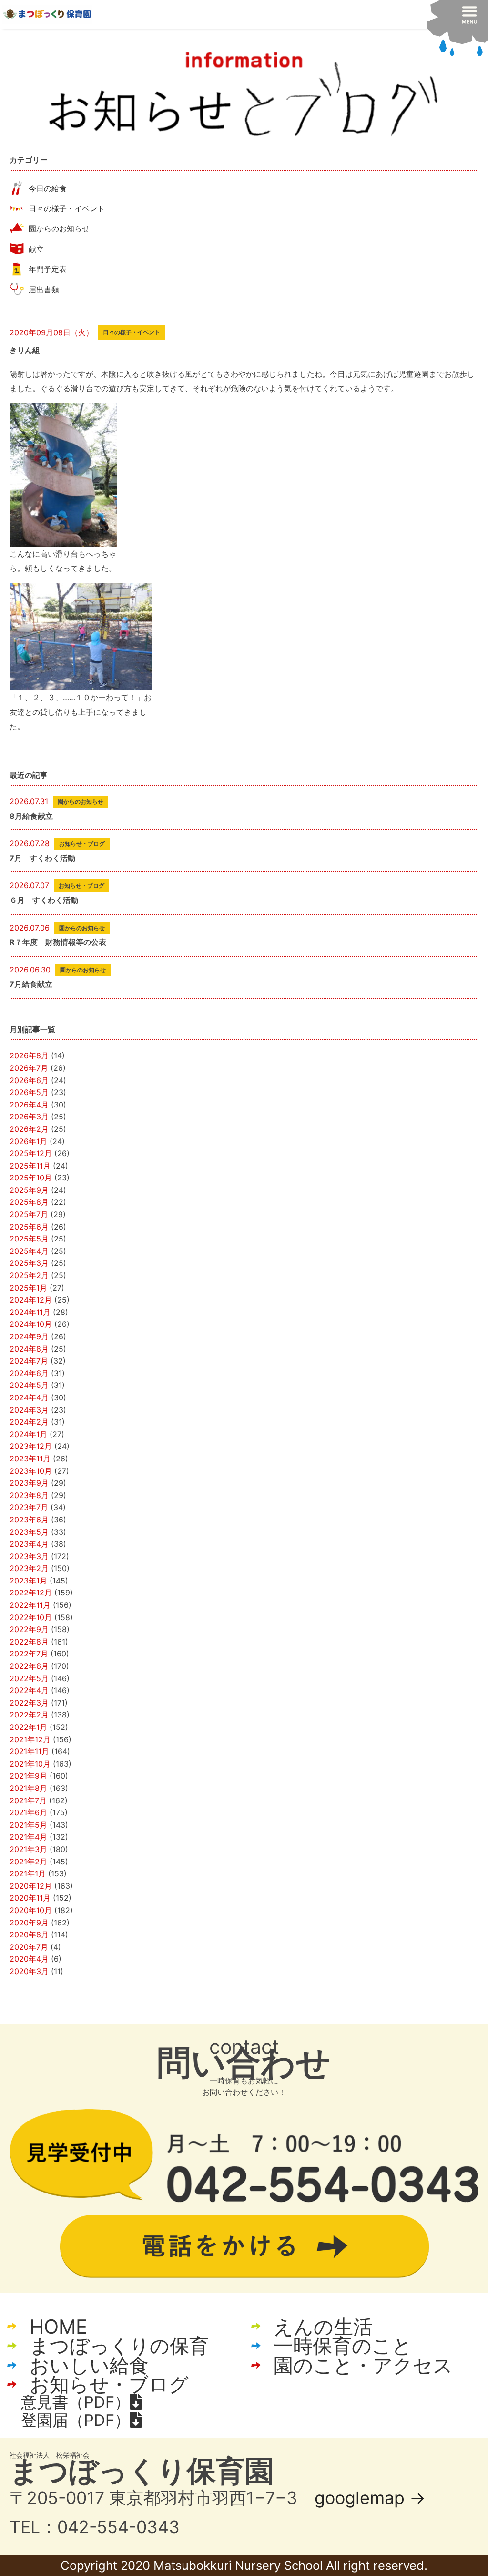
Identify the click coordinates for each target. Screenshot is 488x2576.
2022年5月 (29, 1678)
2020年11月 (30, 1898)
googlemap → (370, 2498)
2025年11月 (30, 1166)
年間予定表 (48, 269)
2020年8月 (29, 1935)
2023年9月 (29, 1483)
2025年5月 (29, 1239)
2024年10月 (31, 1324)
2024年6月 (29, 1373)
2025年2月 (29, 1275)
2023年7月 (29, 1507)
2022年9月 (29, 1629)
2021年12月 (30, 1739)
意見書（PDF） (76, 2402)
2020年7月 (29, 1947)
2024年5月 (29, 1385)
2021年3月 (28, 1849)
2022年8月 (29, 1642)
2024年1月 (28, 1434)
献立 (36, 249)
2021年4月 (28, 1837)
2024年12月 (31, 1300)
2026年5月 (29, 1092)
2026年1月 (28, 1141)
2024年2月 (29, 1422)
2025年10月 (31, 1178)
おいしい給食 (89, 2365)
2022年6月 (29, 1666)
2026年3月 (29, 1117)
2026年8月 (29, 1055)
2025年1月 (28, 1288)
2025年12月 (31, 1153)
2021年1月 (28, 1873)
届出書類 (44, 290)
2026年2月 (29, 1129)
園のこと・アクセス (363, 2365)
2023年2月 (29, 1568)
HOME (58, 2327)
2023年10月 (31, 1471)
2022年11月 (30, 1605)
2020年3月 (29, 1971)
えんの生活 (323, 2327)
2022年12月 (31, 1593)
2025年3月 (29, 1263)
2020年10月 (31, 1910)
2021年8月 (28, 1788)
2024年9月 (29, 1336)
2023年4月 (29, 1544)
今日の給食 (48, 188)
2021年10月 (30, 1764)
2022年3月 (29, 1703)
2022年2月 (29, 1715)
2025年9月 (29, 1190)
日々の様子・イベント (67, 208)
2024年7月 (29, 1361)
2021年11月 (29, 1751)
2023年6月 (29, 1520)
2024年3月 (29, 1410)
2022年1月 (28, 1727)
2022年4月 (29, 1690)
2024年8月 (29, 1349)
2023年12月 (31, 1446)
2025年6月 (29, 1227)
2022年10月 (31, 1617)
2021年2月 (28, 1862)
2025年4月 (29, 1251)
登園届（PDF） (76, 2420)
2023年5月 (29, 1532)
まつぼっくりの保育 (119, 2346)
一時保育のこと (343, 2346)
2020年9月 (29, 1923)
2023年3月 (29, 1556)
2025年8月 (29, 1202)
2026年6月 (29, 1080)
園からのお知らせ (59, 228)
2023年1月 (28, 1581)
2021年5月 (28, 1825)
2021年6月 (28, 1812)
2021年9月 (28, 1776)
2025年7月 (29, 1214)
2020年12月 (31, 1886)
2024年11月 (30, 1312)
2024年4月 (29, 1397)
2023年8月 (29, 1495)
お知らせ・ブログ (109, 2385)
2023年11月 (30, 1459)
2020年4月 (29, 1959)
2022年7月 (29, 1654)
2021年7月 (28, 1800)
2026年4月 (29, 1105)
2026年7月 (29, 1068)
